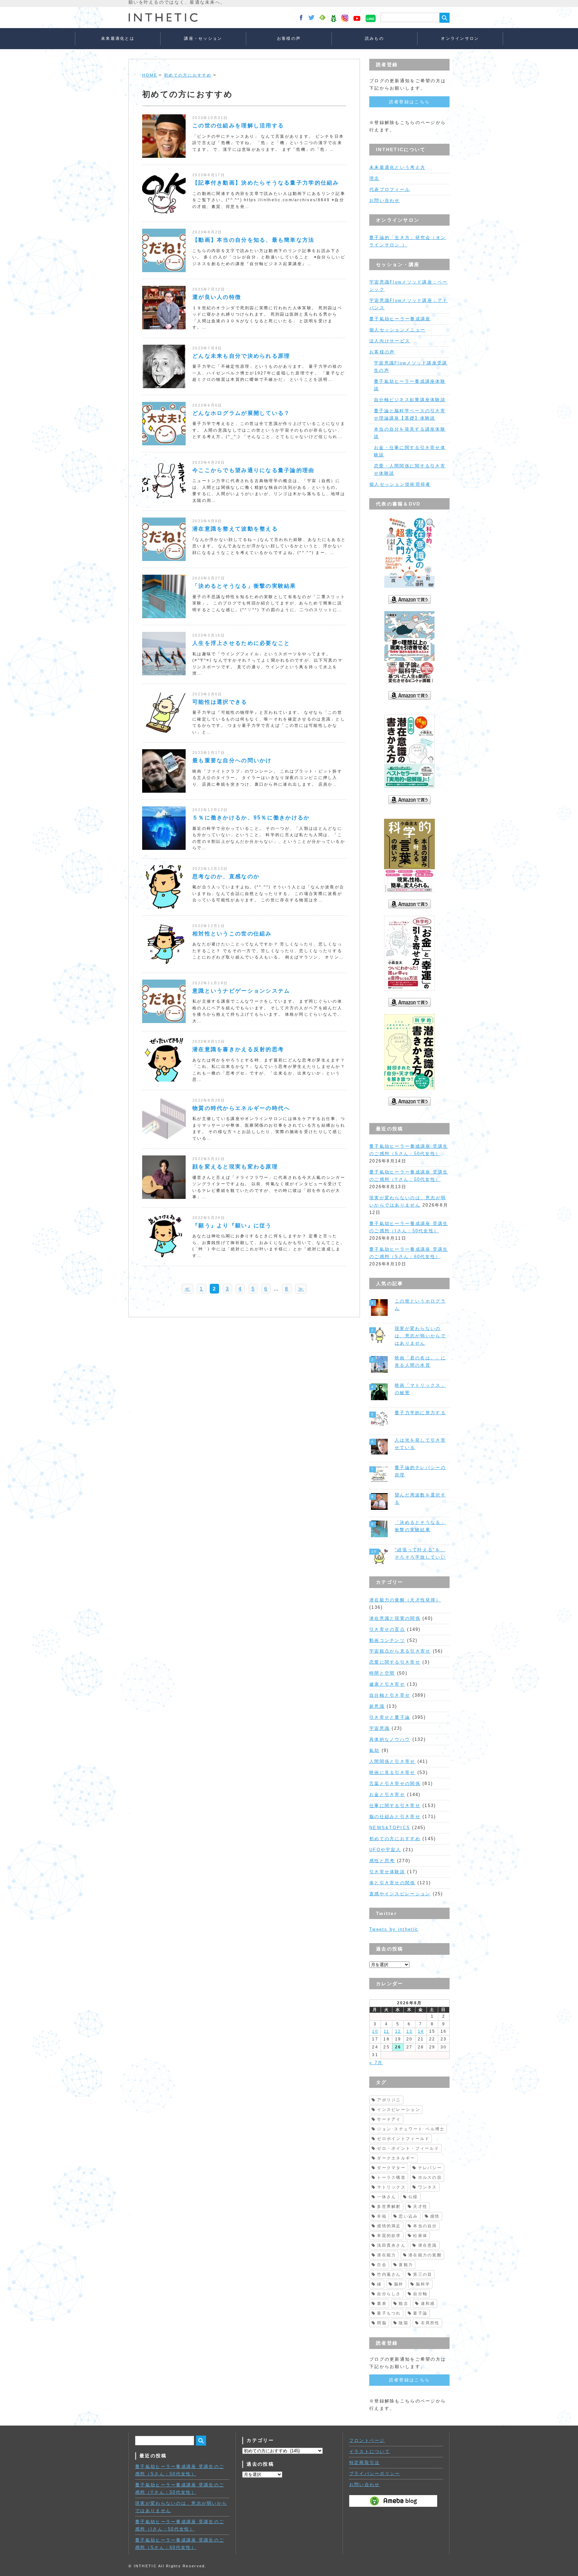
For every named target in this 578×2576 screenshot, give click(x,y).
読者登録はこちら (409, 102)
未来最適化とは (118, 38)
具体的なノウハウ (390, 1739)
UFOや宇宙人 (385, 1850)
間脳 (382, 2323)
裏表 (382, 2304)
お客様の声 (289, 38)
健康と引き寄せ (387, 1684)
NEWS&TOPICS (390, 1828)
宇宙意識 (379, 1728)
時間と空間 (382, 1673)
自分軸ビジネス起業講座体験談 (410, 400)
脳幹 (399, 2284)
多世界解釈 (389, 2207)
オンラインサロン (460, 38)
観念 (404, 2304)
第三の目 (423, 2274)
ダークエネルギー (396, 2158)
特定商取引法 (365, 2462)
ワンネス (428, 2187)
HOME (150, 75)
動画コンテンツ (387, 1640)
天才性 (420, 2207)
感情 (435, 2216)
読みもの (374, 38)
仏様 (413, 2197)
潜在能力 (387, 2255)
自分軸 (420, 2294)
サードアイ (389, 2119)
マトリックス (391, 2187)
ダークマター (391, 2168)
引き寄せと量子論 (390, 1717)
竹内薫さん (389, 2274)
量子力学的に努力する (420, 1413)
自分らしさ (389, 2294)
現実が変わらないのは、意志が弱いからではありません (420, 1336)
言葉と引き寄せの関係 (395, 1783)
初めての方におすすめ (188, 75)
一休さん (387, 2197)
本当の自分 (425, 2226)
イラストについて (370, 2451)
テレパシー (430, 2168)
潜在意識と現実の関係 (395, 1618)
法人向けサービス (390, 341)
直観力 (406, 2265)
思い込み (408, 2216)
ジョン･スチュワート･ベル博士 (411, 2129)
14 (421, 2031)
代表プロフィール (390, 189)
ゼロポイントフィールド (403, 2139)
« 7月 (376, 2063)
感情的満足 (389, 2226)
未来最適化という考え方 (397, 167)
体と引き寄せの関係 (392, 1883)
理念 (374, 178)
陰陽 (404, 2323)
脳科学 (423, 2284)
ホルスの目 (430, 2177)
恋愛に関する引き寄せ (395, 1662)
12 (398, 2031)
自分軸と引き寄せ (390, 1695)
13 (410, 2031)
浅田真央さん (391, 2245)
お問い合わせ (385, 200)
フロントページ (367, 2440)
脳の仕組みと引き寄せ (395, 1817)
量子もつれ (389, 2313)
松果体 (420, 2236)
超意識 (377, 1706)
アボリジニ (389, 2100)
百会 (382, 2265)
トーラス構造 (391, 2177)
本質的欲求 (389, 2236)
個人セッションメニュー (397, 330)
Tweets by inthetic (394, 1929)
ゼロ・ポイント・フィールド (408, 2148)
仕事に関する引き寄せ (395, 1806)
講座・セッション (203, 38)
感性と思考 (382, 1861)
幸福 (382, 2216)
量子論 (420, 2313)
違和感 (428, 2304)
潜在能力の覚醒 (425, 2255)
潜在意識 (428, 2245)
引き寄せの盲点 (387, 1629)
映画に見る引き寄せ (392, 1772)
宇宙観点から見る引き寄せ (400, 1651)
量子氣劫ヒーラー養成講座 (400, 319)
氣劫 (374, 1750)
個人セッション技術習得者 (400, 484)
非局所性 (430, 2323)
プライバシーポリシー (375, 2474)
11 (387, 2031)
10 (375, 2031)
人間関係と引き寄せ (392, 1761)
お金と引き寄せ (387, 1795)
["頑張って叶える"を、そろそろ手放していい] (380, 1556)
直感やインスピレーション (400, 1894)
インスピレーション (399, 2110)
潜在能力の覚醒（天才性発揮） (405, 1600)
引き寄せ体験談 (387, 1872)
